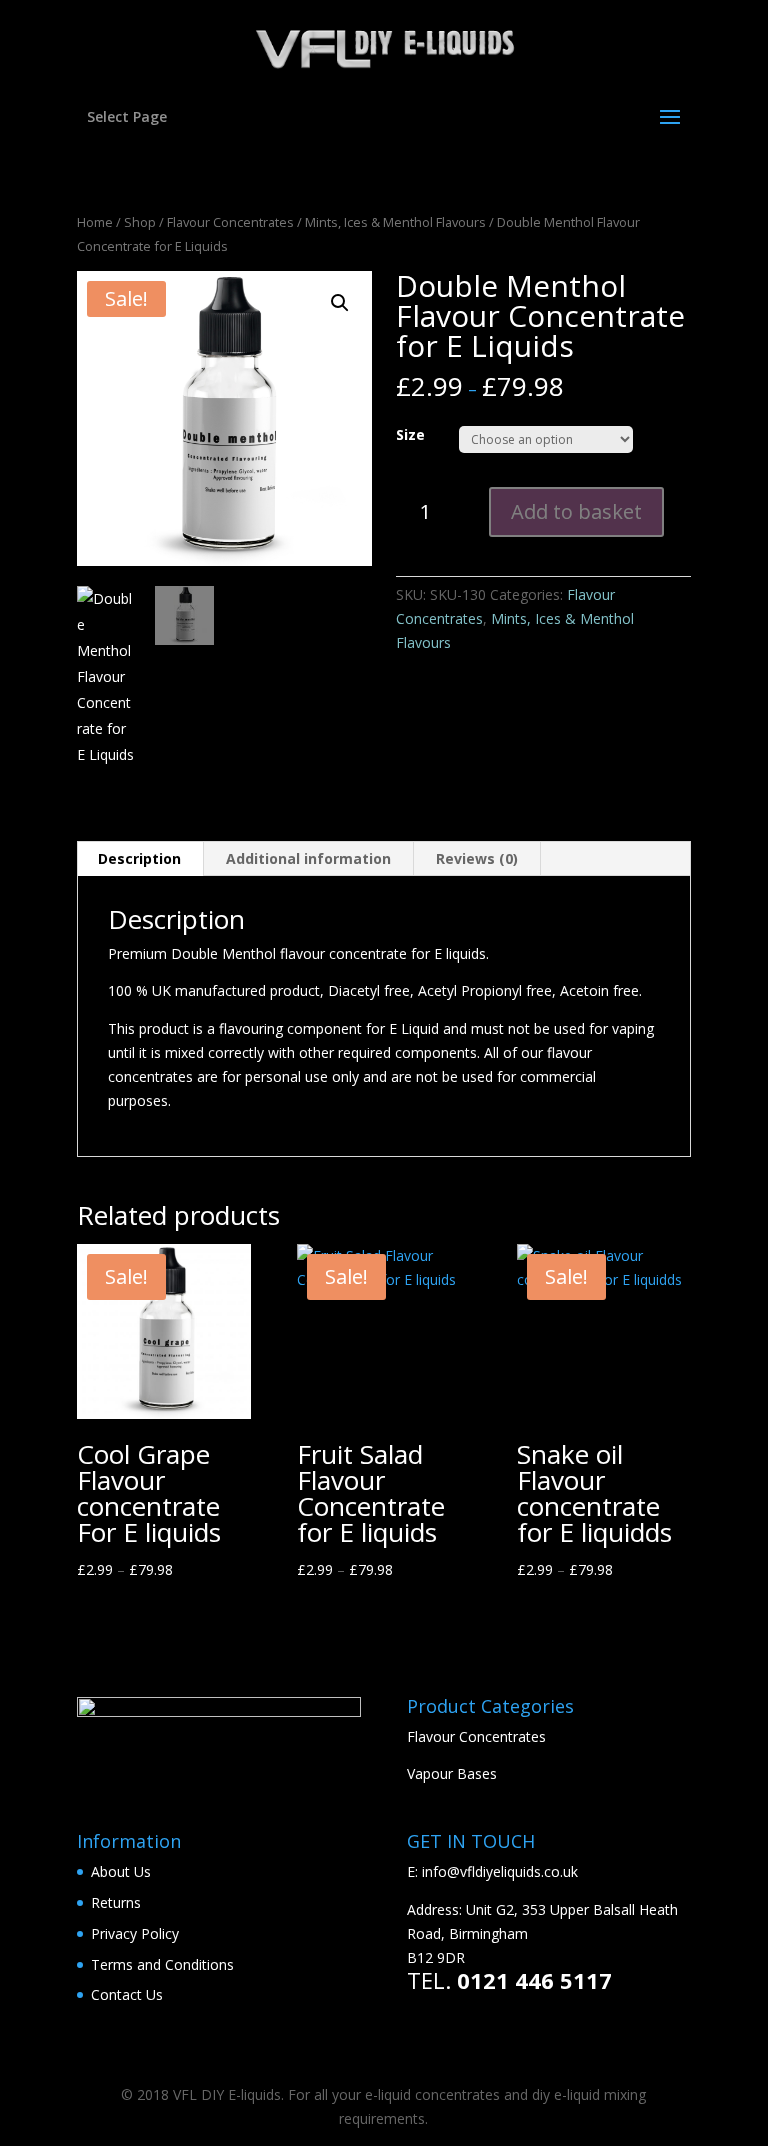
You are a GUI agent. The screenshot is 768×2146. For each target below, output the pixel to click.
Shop (140, 222)
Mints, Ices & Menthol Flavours (395, 222)
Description (139, 858)
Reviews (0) (477, 858)
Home (95, 222)
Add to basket (576, 511)
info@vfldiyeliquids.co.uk (500, 1871)
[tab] (140, 859)
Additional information (308, 858)
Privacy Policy (135, 1933)
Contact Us (127, 1994)
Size (410, 434)
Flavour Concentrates (230, 222)
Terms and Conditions (162, 1964)
